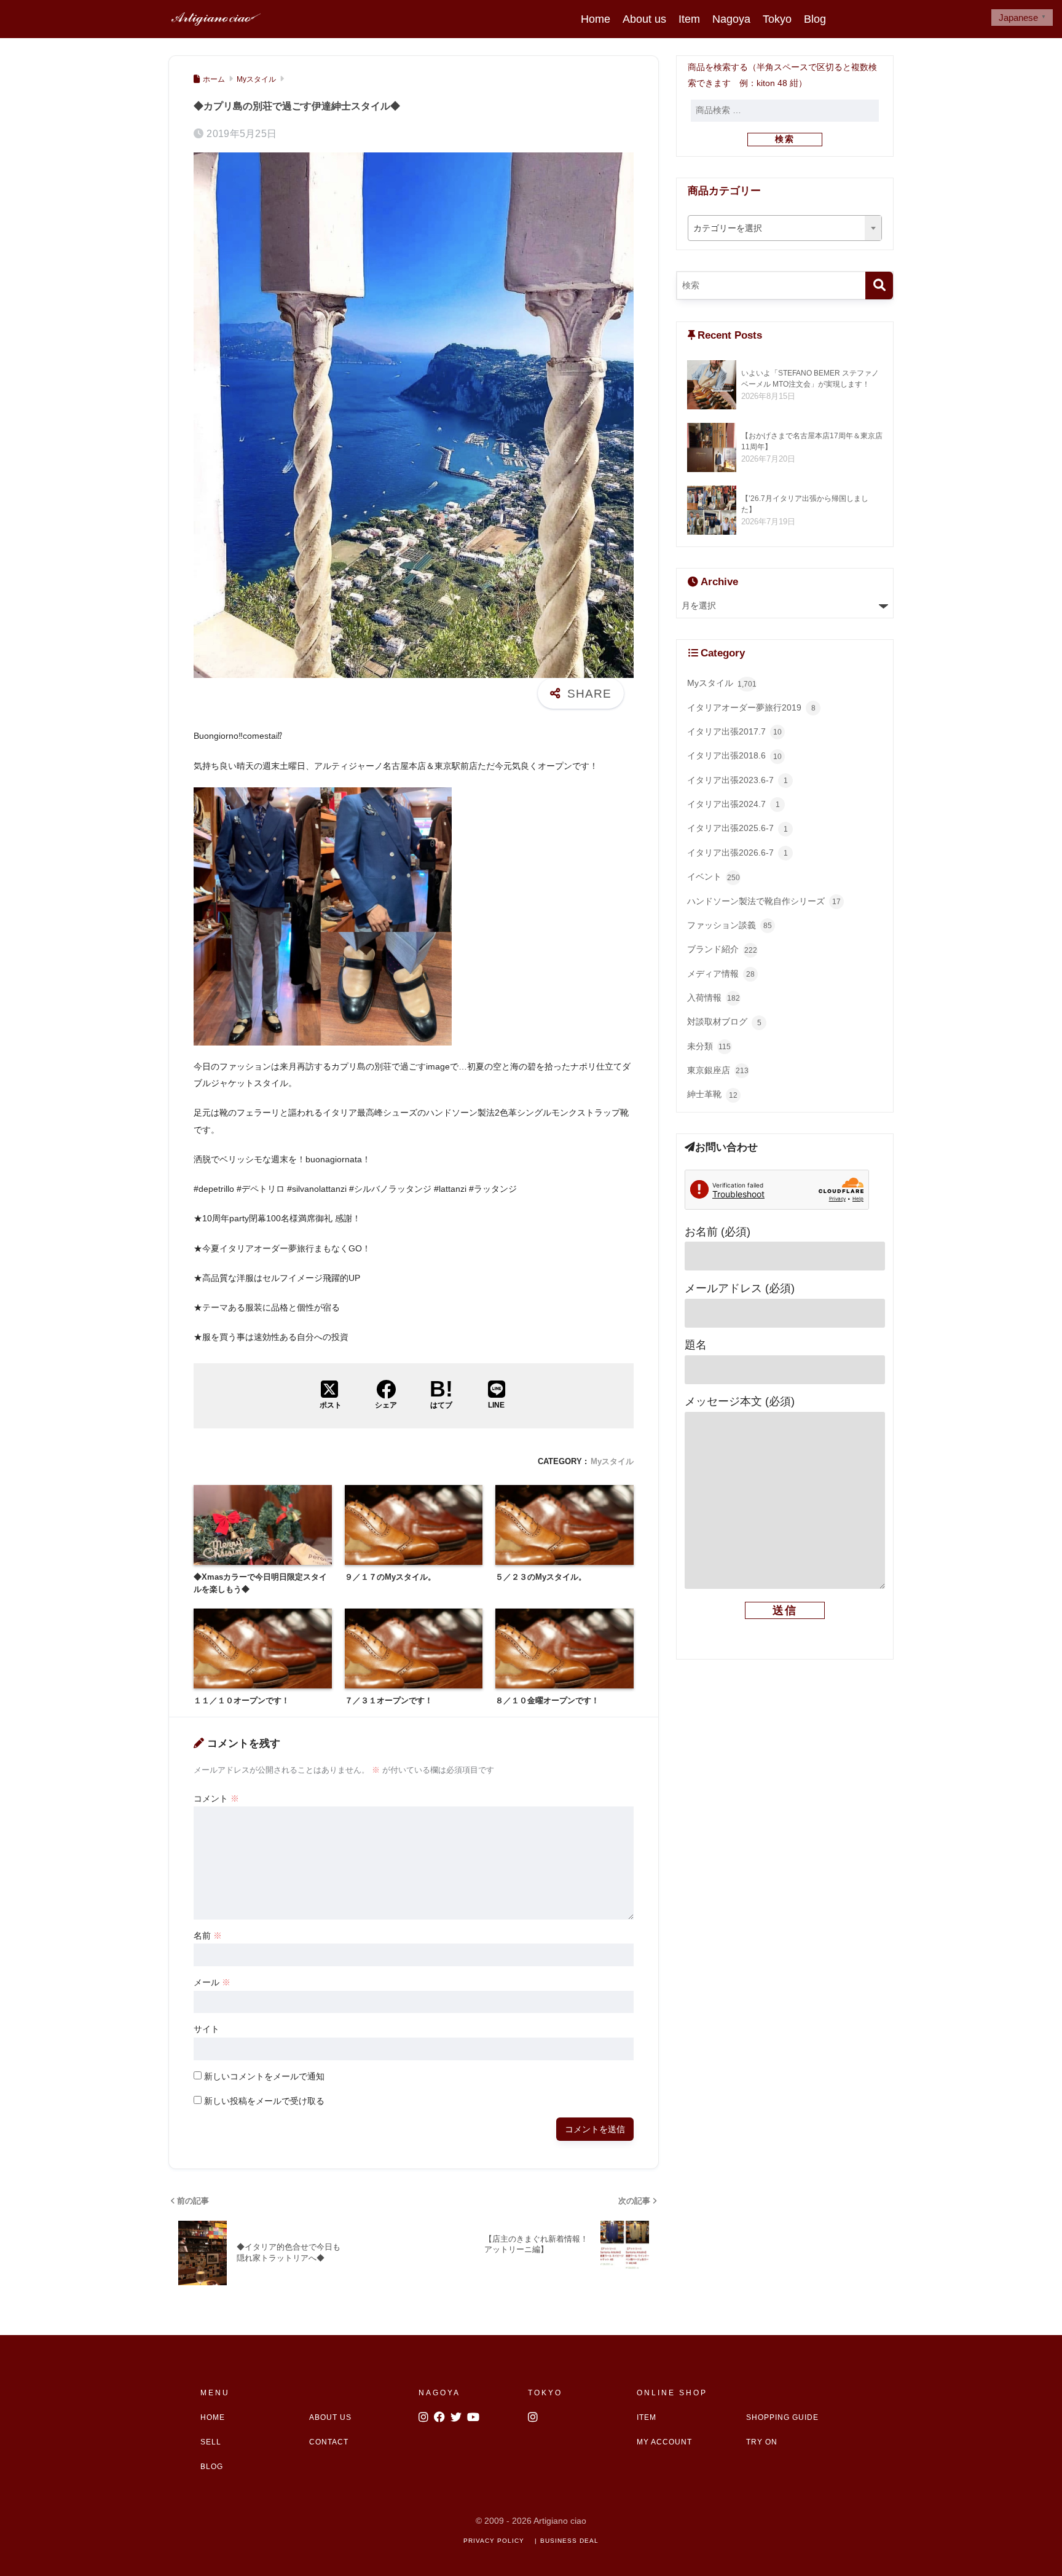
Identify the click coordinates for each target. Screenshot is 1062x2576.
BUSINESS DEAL (569, 2541)
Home (596, 19)
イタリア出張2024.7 (734, 804)
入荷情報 (714, 998)
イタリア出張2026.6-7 (737, 853)
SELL (211, 2442)
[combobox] (785, 228)
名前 (208, 1936)
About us (644, 19)
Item (689, 19)
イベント (714, 877)
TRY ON (762, 2442)
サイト (206, 2029)
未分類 (709, 1046)
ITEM (647, 2417)
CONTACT (329, 2442)
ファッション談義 (730, 925)
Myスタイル (612, 1461)
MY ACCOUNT (664, 2442)
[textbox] (785, 229)
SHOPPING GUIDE (782, 2417)
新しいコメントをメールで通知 (264, 2076)
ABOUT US (330, 2417)
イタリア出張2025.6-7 (737, 828)
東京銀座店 (718, 1070)
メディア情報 (721, 974)
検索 (785, 139)
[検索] (879, 286)
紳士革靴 (712, 1094)
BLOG (212, 2467)
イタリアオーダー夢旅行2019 (751, 708)
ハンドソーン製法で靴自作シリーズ (764, 901)
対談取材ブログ (724, 1022)
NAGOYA (439, 2393)
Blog (815, 19)
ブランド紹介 (722, 949)
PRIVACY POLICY (494, 2541)
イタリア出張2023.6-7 (737, 780)
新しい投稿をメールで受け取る (264, 2101)
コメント (216, 1798)
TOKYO (545, 2393)
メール (212, 1982)
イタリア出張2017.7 (734, 732)
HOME (213, 2417)
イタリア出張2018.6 (734, 756)
